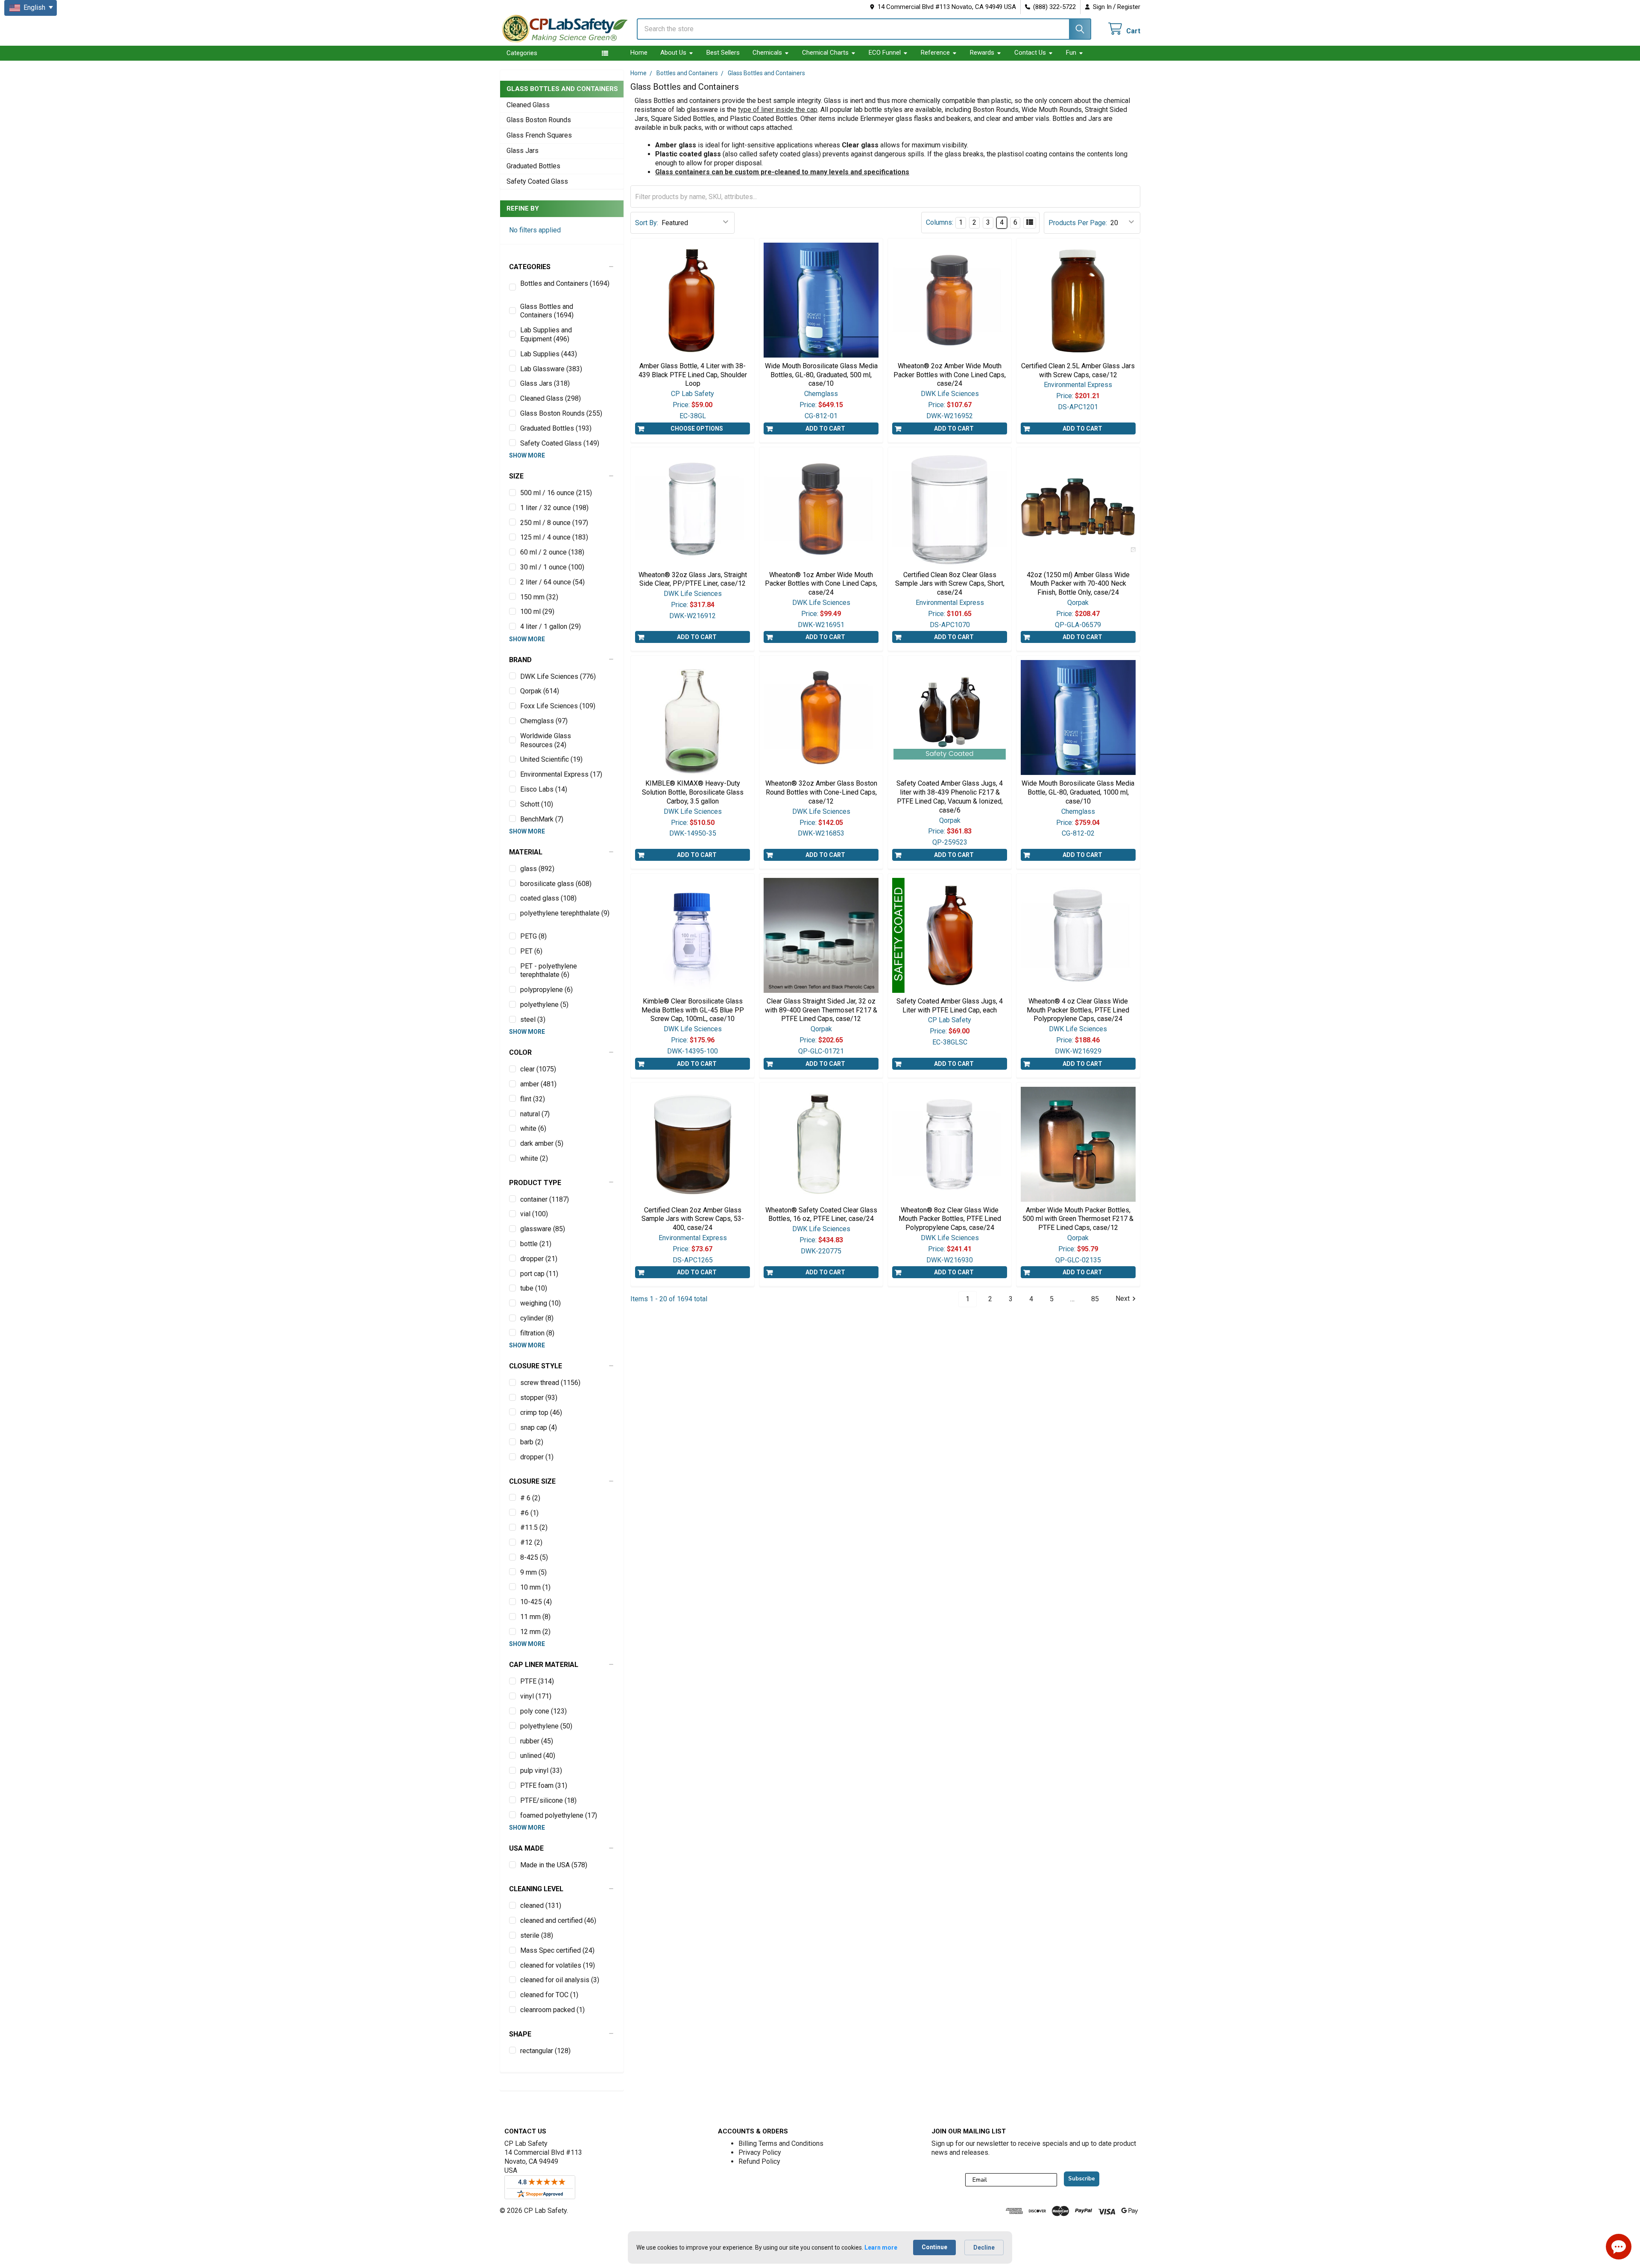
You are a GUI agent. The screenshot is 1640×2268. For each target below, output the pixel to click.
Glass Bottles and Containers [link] (547, 311)
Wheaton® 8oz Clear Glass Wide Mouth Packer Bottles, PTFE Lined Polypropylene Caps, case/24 (950, 1219)
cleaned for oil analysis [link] (560, 1980)
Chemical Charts (825, 53)
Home (639, 53)
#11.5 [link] (534, 1527)
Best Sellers (723, 53)
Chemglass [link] (544, 721)
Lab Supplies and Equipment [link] (546, 334)
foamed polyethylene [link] (559, 1815)
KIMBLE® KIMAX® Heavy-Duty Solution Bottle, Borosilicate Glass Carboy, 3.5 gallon (693, 792)
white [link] (533, 1128)
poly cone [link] (543, 1711)
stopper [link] (539, 1398)
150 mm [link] (539, 597)
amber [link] (538, 1084)
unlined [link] (538, 1756)
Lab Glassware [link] (551, 369)
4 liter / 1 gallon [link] (551, 626)
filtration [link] (537, 1333)
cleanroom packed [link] (552, 2010)
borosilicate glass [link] (556, 884)
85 (1095, 1299)
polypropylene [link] (546, 990)
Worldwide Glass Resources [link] (546, 740)
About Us (673, 53)
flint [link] (533, 1099)
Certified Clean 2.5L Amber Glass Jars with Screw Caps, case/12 (1078, 370)
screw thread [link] (550, 1383)
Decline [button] (984, 2247)
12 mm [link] (535, 1632)
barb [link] (532, 1442)
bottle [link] (536, 1244)
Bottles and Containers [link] (565, 283)
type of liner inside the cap (778, 110)
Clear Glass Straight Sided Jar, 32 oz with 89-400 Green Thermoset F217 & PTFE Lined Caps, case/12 (821, 1010)
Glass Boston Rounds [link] (561, 413)
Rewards (982, 53)
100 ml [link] (537, 612)
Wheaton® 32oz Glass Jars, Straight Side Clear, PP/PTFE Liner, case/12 (693, 579)
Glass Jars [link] (545, 383)
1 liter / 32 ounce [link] (554, 508)
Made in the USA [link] (554, 1865)
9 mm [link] (533, 1572)
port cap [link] (539, 1274)
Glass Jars (523, 151)
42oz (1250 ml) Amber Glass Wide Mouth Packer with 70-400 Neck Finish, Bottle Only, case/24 (1078, 584)
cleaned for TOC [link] (549, 1995)
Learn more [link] (881, 2247)
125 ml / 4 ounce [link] (554, 537)
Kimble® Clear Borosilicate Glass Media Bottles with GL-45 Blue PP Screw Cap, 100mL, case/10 (693, 1010)
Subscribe (1082, 2179)
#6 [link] (529, 1513)
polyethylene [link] (544, 1005)
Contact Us (1030, 53)
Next (1123, 1299)
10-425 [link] (536, 1602)
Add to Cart (825, 428)
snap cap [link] (539, 1427)
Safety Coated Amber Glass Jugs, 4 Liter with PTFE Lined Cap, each (950, 1006)
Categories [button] (522, 53)
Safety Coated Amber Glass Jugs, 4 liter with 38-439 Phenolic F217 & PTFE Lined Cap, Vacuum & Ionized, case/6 (950, 797)
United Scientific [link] (551, 759)
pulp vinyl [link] (541, 1771)
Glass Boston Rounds (539, 120)
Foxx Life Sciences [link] (558, 706)
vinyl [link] (536, 1696)
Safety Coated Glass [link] (560, 443)
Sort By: (647, 223)
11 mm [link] (535, 1617)
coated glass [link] (548, 898)
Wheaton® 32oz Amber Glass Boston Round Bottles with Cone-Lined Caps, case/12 (821, 792)
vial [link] (534, 1214)
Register (1129, 7)
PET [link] (531, 951)
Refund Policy (759, 2161)
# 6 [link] (530, 1498)
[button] (562, 267)
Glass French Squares (539, 135)
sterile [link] (537, 1935)
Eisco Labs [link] (544, 789)
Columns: (940, 222)
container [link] (545, 1199)
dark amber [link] (542, 1143)
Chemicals (767, 53)
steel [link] (533, 1020)
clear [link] (538, 1069)
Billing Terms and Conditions (781, 2143)
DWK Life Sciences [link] (558, 676)
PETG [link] (533, 936)
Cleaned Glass (528, 105)
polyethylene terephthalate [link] (565, 913)
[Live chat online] (1619, 2247)
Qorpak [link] (540, 691)
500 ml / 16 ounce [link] (556, 493)
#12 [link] (531, 1542)
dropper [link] (539, 1259)
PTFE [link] (537, 1681)
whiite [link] (534, 1158)
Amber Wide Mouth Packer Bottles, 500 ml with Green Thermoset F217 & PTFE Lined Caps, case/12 (1078, 1219)
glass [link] (537, 869)
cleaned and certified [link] (558, 1920)
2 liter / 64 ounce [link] (552, 582)
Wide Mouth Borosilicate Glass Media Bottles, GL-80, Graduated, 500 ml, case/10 (821, 375)
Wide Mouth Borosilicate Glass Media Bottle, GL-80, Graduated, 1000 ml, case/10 (1078, 792)
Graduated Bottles (533, 166)
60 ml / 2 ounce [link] (552, 552)
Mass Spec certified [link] (557, 1950)
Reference (935, 53)
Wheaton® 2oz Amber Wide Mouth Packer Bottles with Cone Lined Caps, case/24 (950, 375)
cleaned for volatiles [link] (558, 1965)
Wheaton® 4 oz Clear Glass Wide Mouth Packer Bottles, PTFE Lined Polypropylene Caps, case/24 (1078, 1010)
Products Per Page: (1078, 223)
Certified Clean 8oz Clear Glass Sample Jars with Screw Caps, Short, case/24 (950, 584)
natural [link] (535, 1114)
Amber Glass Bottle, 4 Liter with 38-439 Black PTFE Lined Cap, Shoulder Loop (693, 375)
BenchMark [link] (542, 819)
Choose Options (697, 428)
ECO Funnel (885, 53)
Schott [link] (537, 804)
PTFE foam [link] (544, 1785)
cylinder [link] (537, 1318)
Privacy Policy (760, 2152)
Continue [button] (934, 2247)
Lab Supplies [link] (549, 354)
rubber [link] (537, 1741)
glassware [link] (543, 1229)
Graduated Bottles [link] (556, 428)
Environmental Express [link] (561, 774)
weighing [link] (540, 1303)
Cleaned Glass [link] (551, 398)
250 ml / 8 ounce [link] (554, 523)
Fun (1071, 53)
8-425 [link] (534, 1557)
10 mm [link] (535, 1587)
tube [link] (534, 1288)
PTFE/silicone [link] (548, 1800)
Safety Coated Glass (537, 181)
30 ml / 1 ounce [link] (552, 567)
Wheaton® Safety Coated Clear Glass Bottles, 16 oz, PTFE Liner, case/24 (821, 1215)
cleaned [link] (541, 1906)
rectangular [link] (545, 2051)
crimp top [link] (541, 1413)
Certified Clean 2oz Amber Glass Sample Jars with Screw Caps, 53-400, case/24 (693, 1219)
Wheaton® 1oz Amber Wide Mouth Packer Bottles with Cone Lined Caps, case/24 (821, 584)
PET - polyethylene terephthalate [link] (549, 971)
